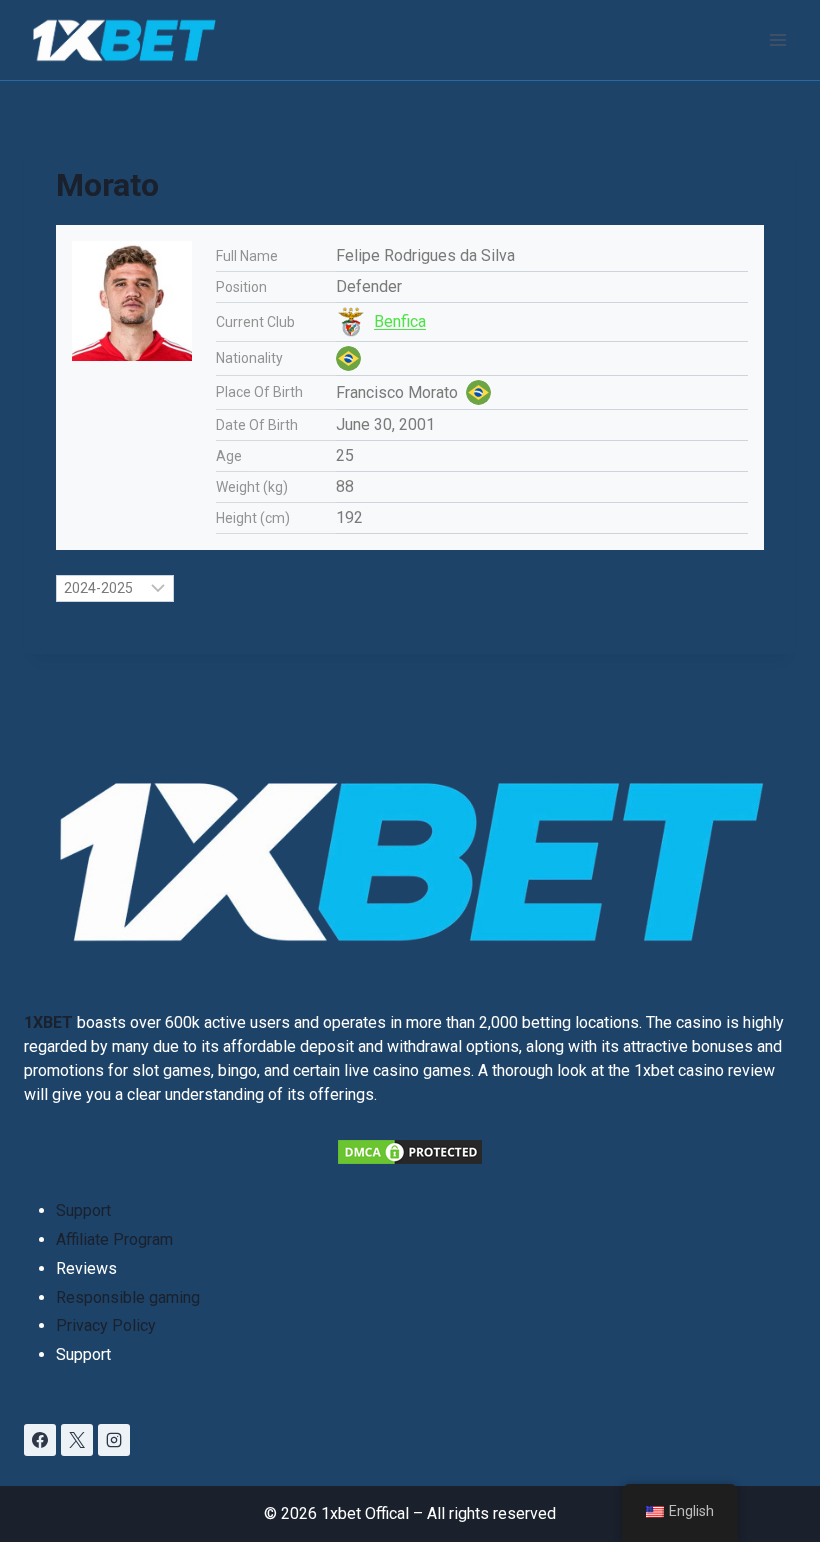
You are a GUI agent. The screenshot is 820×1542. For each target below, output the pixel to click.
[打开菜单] (777, 39)
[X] (77, 1440)
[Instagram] (114, 1440)
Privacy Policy (106, 1325)
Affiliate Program (114, 1239)
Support (83, 1210)
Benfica (400, 321)
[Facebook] (40, 1440)
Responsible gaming (128, 1297)
